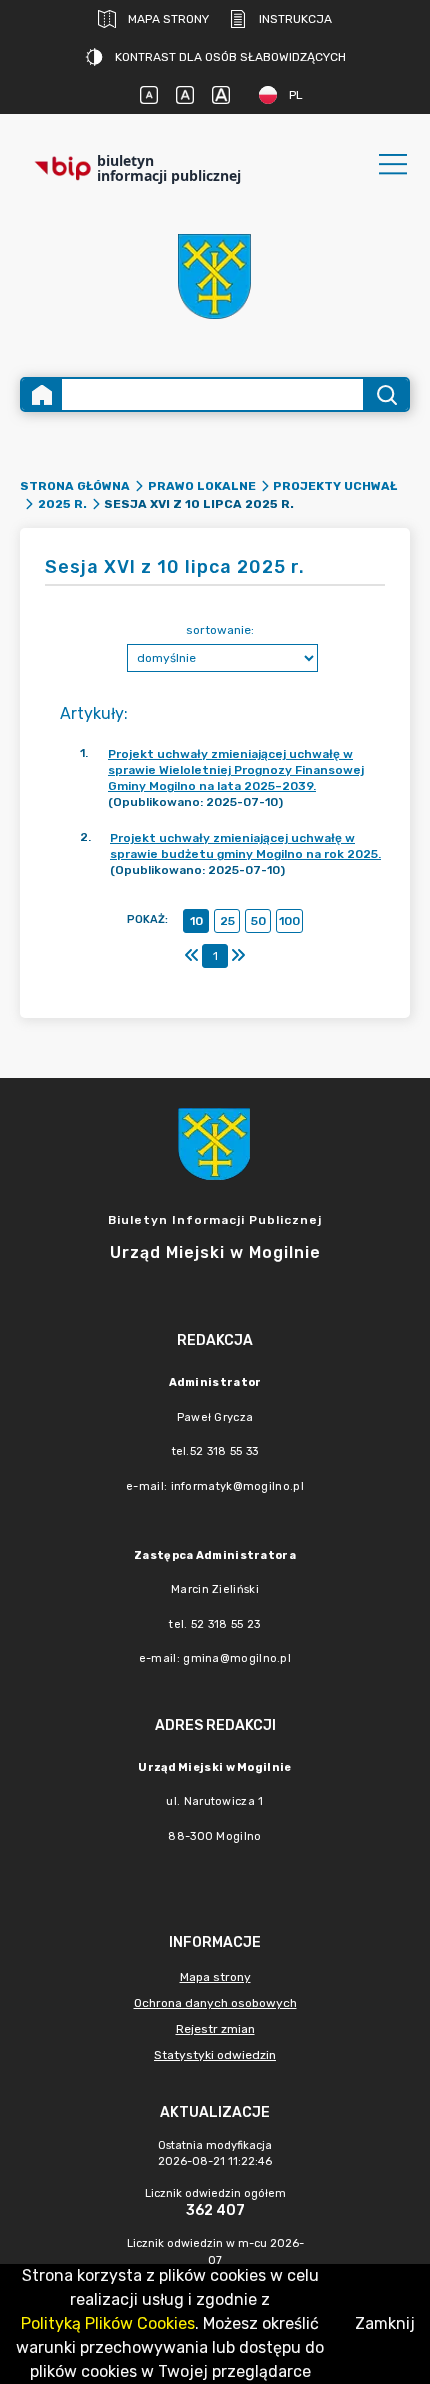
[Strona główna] (42, 394)
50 (258, 921)
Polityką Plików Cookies (108, 2323)
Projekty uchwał (335, 486)
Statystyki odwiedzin (215, 2055)
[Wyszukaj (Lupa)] (385, 394)
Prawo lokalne (202, 486)
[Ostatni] (238, 956)
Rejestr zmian (215, 2029)
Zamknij (385, 2323)
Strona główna (75, 486)
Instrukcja (295, 19)
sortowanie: (220, 630)
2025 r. (62, 504)
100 (289, 921)
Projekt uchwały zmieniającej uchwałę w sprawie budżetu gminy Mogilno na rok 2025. (245, 846)
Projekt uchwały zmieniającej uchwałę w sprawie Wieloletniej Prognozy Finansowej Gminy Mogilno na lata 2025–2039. (236, 770)
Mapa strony (168, 19)
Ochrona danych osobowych (215, 2003)
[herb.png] (215, 276)
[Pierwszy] (192, 956)
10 (196, 921)
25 (227, 921)
